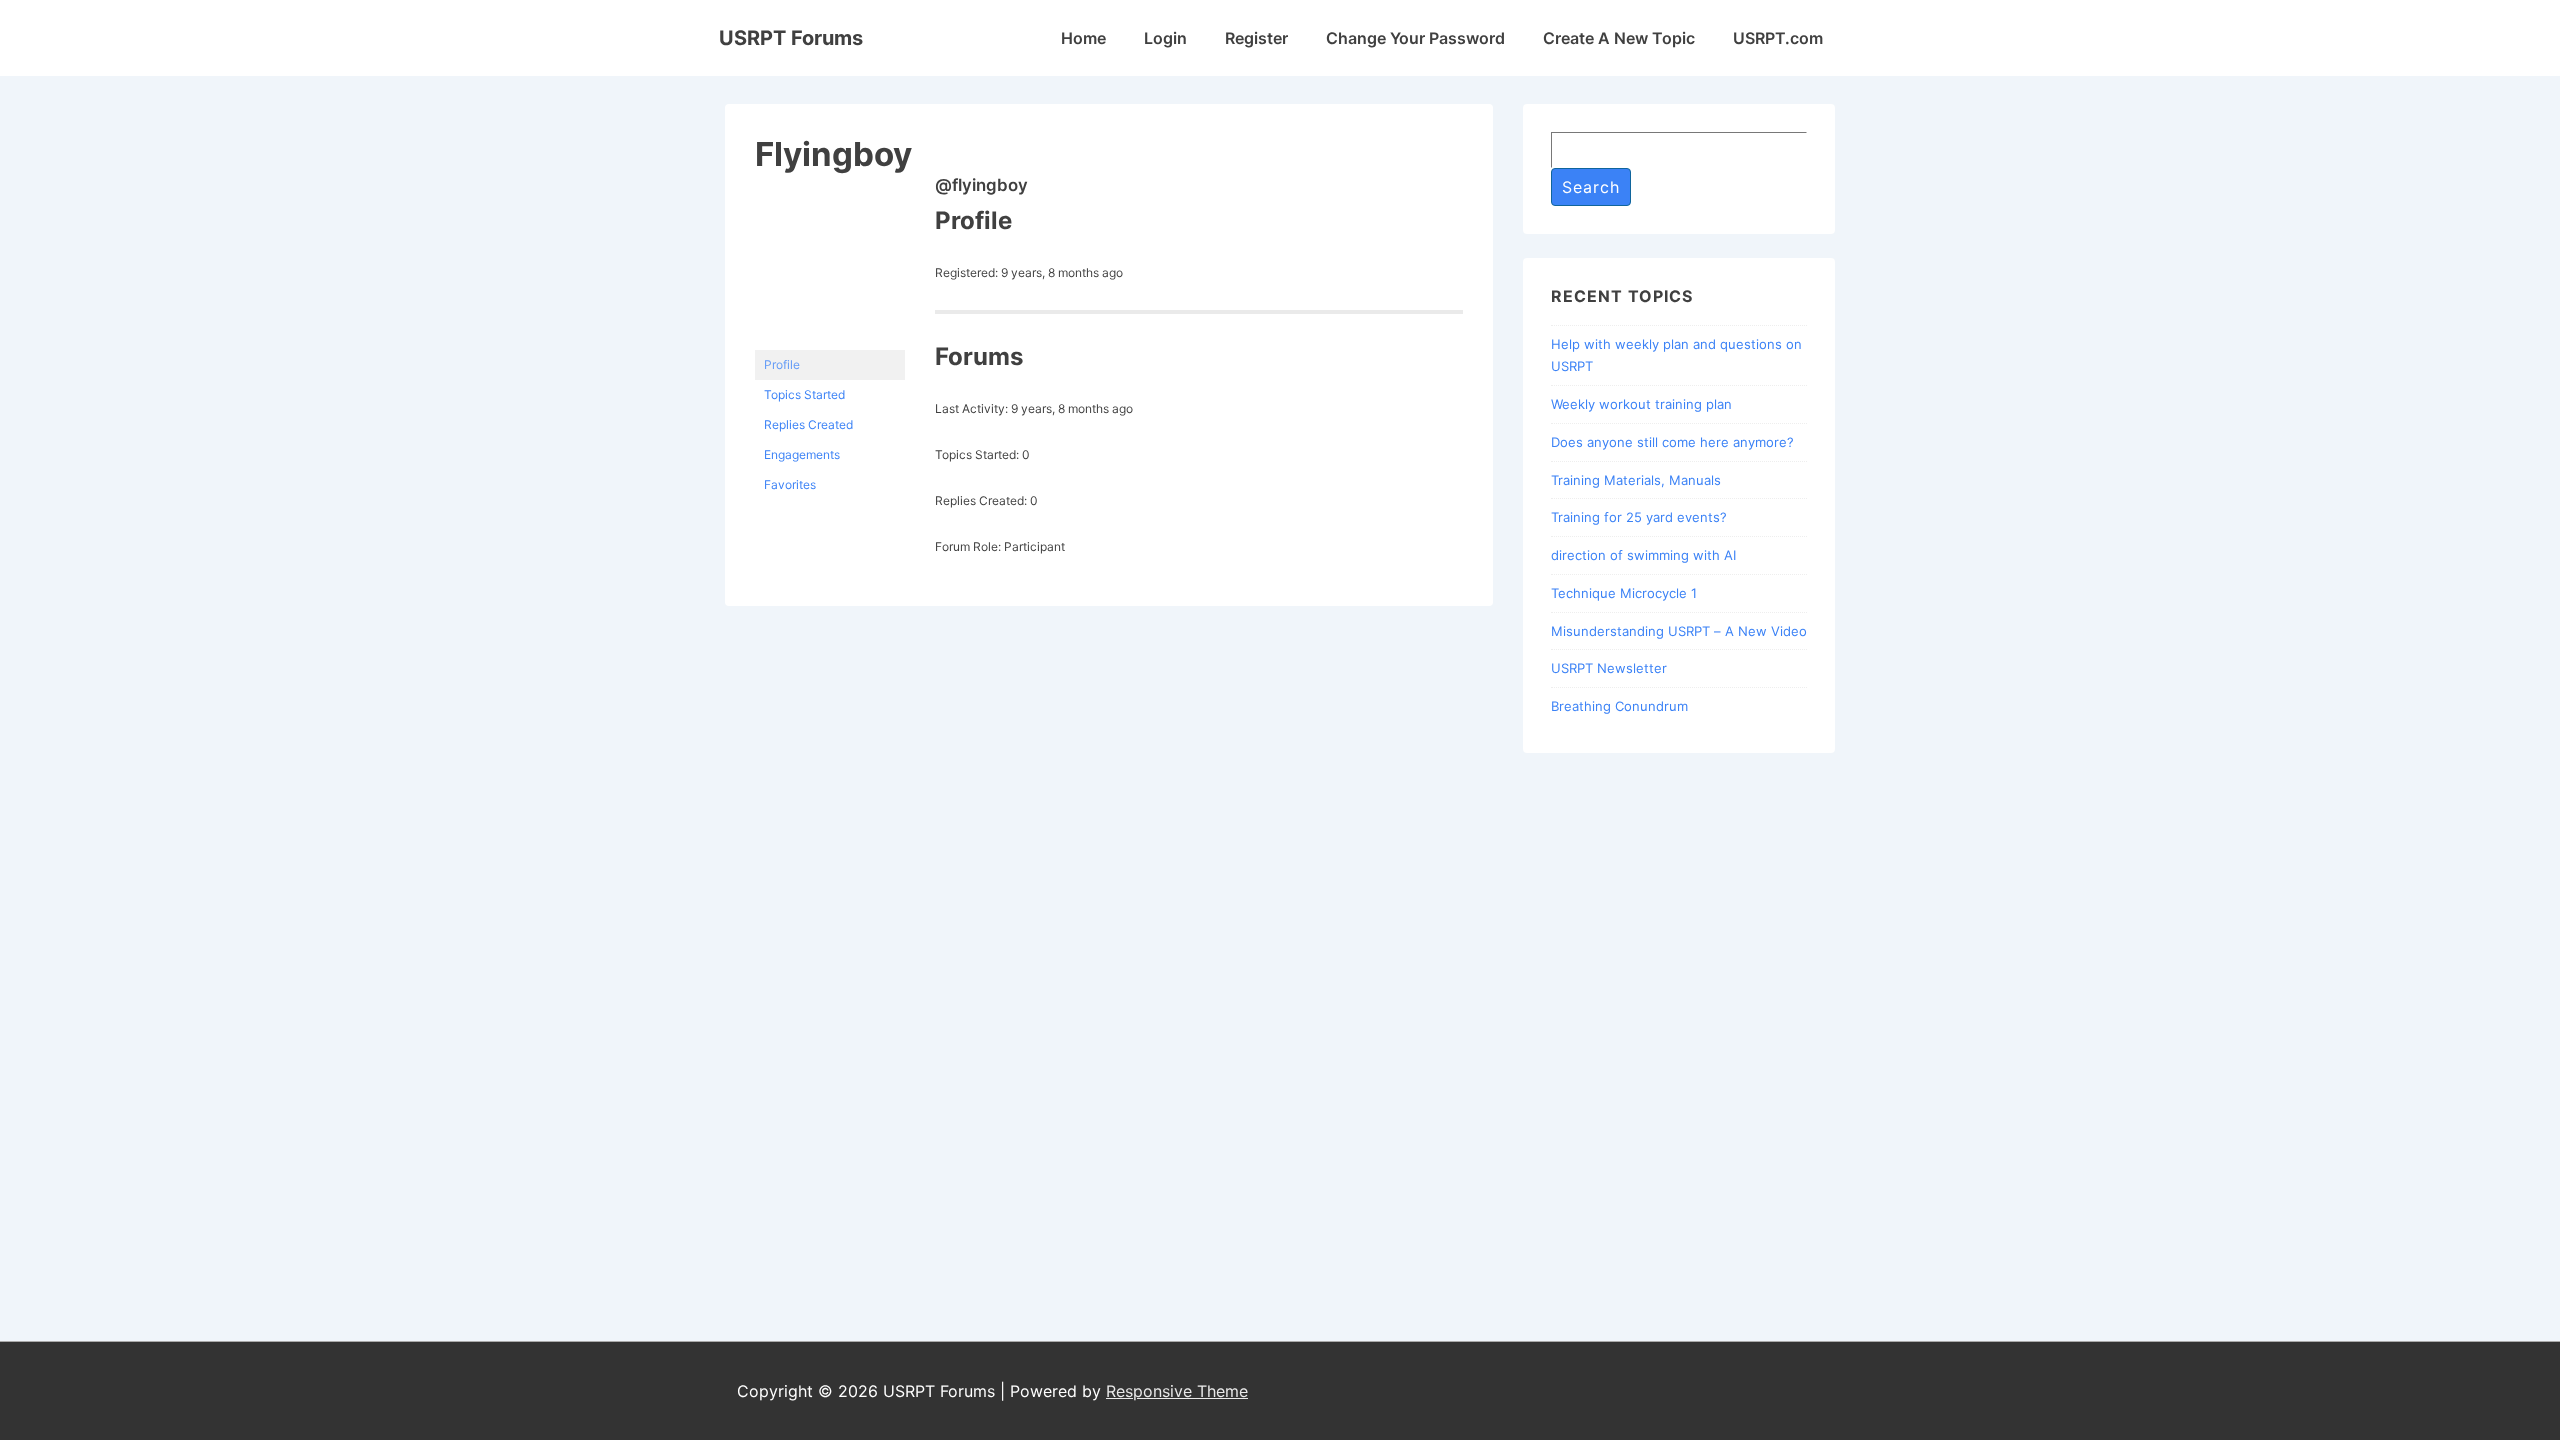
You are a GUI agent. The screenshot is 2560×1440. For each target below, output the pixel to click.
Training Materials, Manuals (1636, 480)
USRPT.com (1778, 38)
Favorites (790, 484)
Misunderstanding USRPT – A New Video (1679, 631)
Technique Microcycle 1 (1624, 593)
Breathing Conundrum (1619, 706)
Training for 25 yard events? (1639, 517)
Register (1256, 38)
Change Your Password (1415, 38)
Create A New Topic (1619, 38)
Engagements (802, 454)
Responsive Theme (1177, 1391)
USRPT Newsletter (1609, 668)
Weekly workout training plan (1641, 404)
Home (1083, 38)
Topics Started (804, 394)
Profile (782, 364)
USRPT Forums (791, 38)
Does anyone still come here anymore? (1672, 442)
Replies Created (808, 424)
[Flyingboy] (830, 340)
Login (1165, 38)
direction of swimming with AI (1643, 555)
